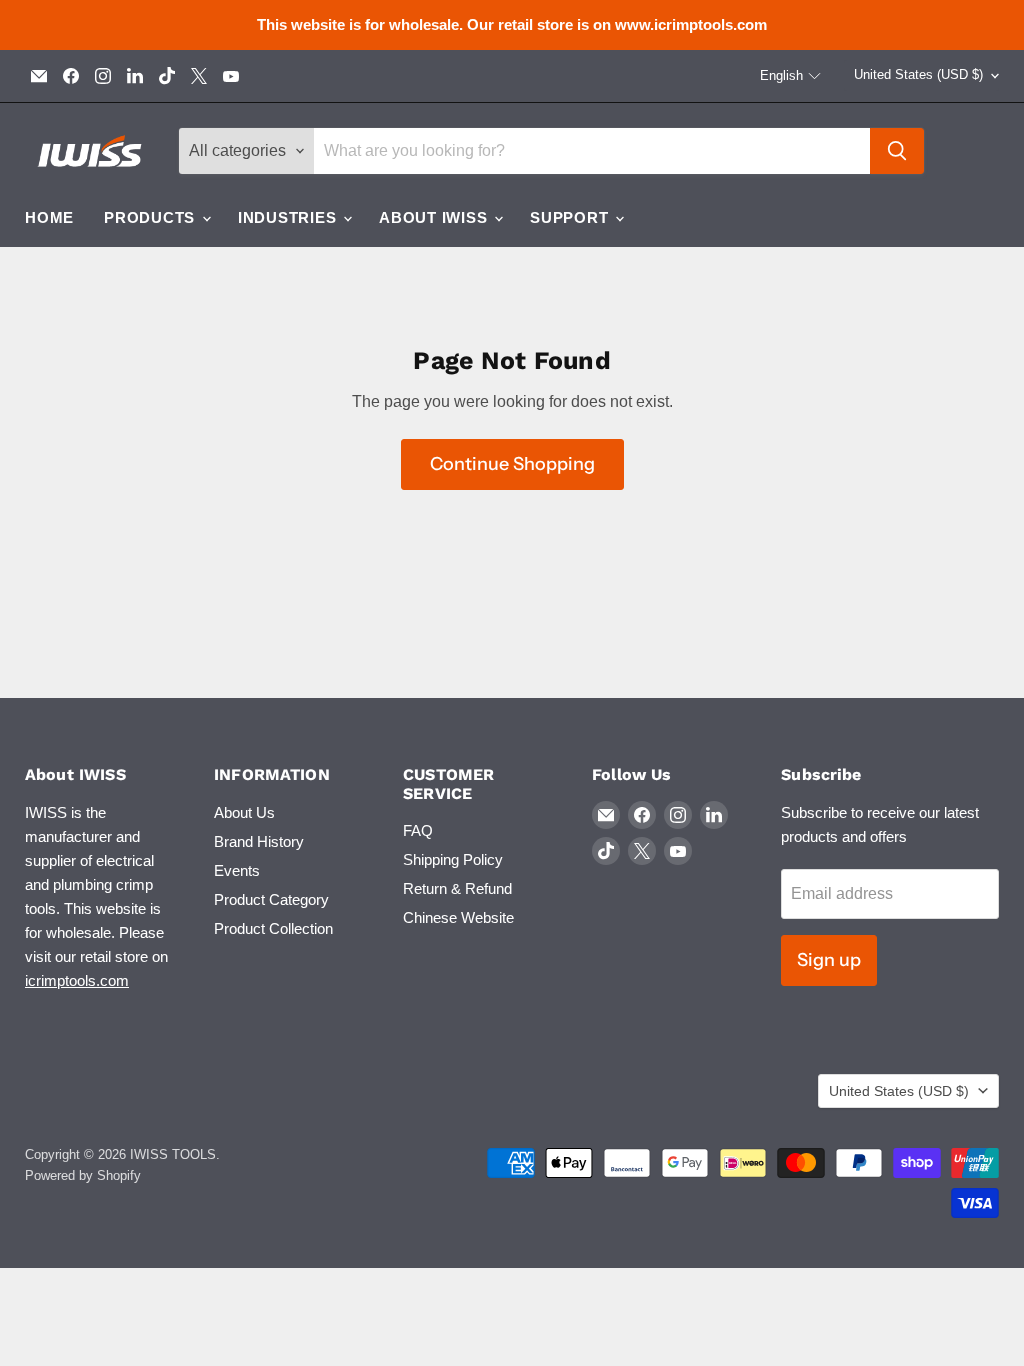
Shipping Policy (453, 859)
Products (152, 217)
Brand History (259, 841)
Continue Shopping (512, 464)
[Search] (897, 151)
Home (49, 217)
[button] (791, 76)
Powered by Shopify (83, 1175)
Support (571, 217)
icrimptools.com (77, 980)
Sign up (829, 960)
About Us (244, 812)
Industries (289, 217)
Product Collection (273, 928)
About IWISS (435, 217)
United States (918, 74)
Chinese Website (458, 917)
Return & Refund (457, 888)
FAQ (418, 830)
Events (237, 870)
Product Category (271, 899)
